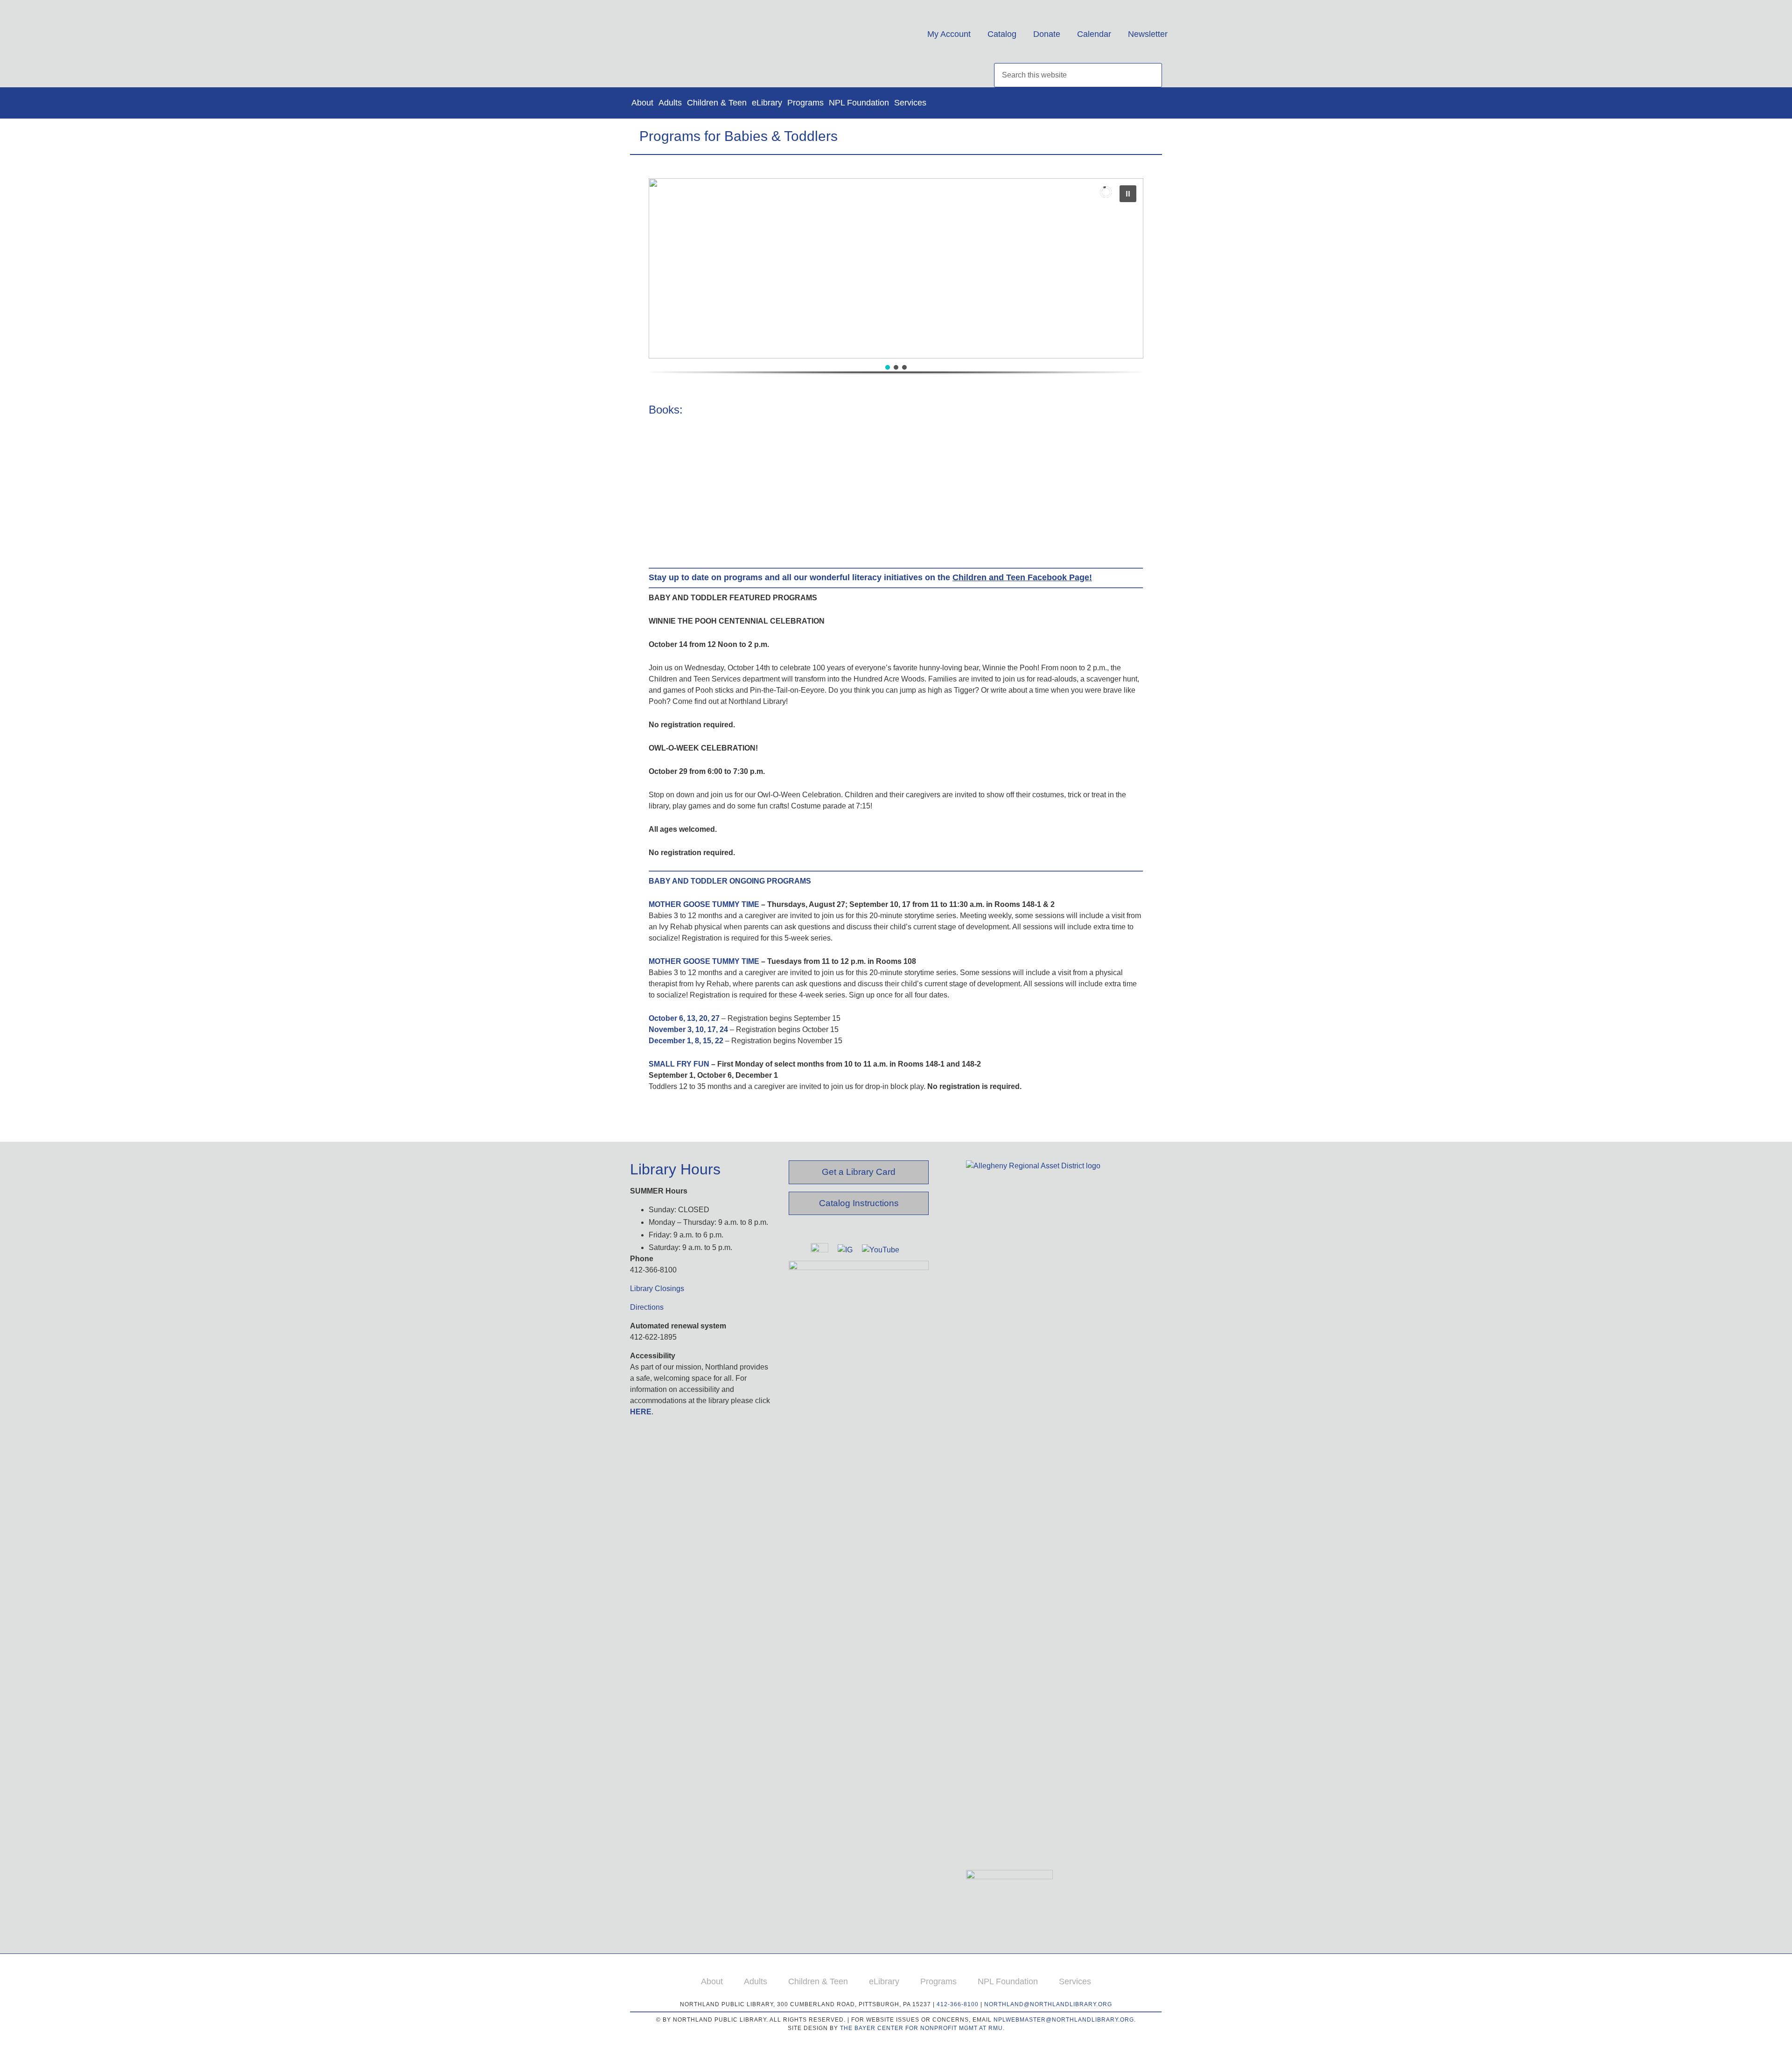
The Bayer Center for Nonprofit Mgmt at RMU (921, 2028)
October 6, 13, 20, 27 (684, 1018)
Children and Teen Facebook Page (1021, 577)
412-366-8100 (958, 2004)
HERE (641, 1412)
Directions (647, 1307)
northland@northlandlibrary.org (1048, 2004)
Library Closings (657, 1289)
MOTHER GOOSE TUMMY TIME (704, 904)
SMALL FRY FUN (679, 1064)
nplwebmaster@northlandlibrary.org (1064, 2020)
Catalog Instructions (859, 1203)
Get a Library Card (859, 1172)
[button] (896, 268)
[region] (896, 286)
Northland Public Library (722, 37)
